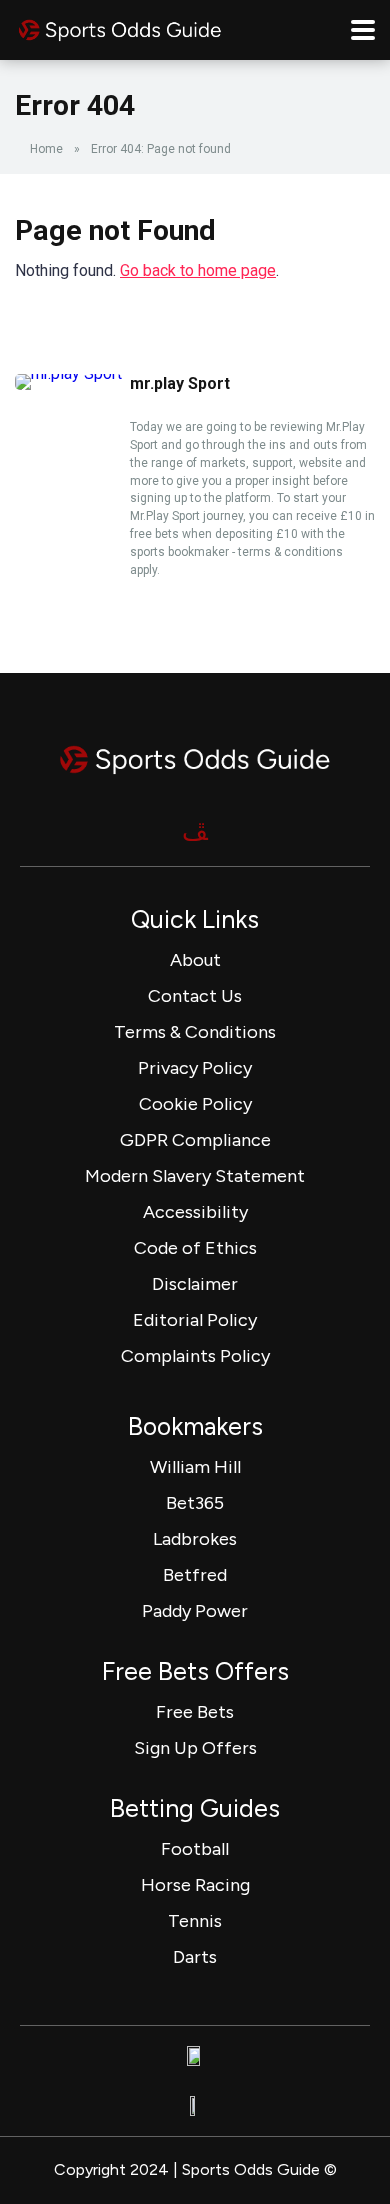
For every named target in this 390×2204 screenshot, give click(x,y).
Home (46, 149)
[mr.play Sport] (68, 373)
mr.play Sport (180, 383)
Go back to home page (198, 270)
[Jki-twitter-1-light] (195, 831)
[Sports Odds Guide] (120, 27)
